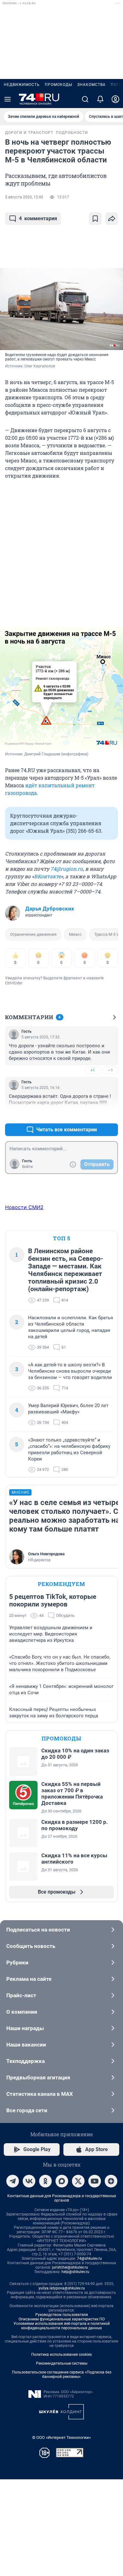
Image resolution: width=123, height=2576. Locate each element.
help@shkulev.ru (75, 2272)
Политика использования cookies (61, 2355)
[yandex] (111, 2181)
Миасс (75, 934)
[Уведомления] (100, 99)
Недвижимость (22, 85)
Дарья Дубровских (50, 909)
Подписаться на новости (38, 1930)
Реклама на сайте (29, 1979)
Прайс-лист (21, 1995)
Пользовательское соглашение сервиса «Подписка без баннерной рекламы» (62, 2374)
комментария (38, 218)
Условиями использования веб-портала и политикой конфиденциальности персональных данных (62, 2326)
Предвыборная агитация (38, 2077)
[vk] (29, 2181)
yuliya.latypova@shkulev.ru (62, 2288)
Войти (27, 1167)
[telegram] (13, 2181)
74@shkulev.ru (89, 2259)
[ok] (45, 2181)
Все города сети (27, 2110)
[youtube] (95, 2181)
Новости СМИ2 (24, 1207)
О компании (22, 2012)
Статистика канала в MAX (40, 2094)
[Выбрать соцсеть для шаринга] (112, 219)
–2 (110, 1114)
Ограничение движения (33, 934)
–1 (110, 1070)
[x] (78, 2181)
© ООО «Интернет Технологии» (61, 2437)
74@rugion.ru (67, 869)
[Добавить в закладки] (95, 219)
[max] (62, 2181)
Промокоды (59, 85)
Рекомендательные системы (62, 2363)
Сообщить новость (31, 1946)
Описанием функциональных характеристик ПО (62, 2319)
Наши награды (25, 2028)
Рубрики (17, 1962)
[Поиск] (85, 99)
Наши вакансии (26, 2045)
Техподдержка (26, 2061)
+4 (93, 1114)
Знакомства (91, 85)
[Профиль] (115, 99)
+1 (93, 1070)
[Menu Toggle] (8, 99)
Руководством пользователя (62, 2315)
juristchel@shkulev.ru (70, 2267)
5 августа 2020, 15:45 (24, 197)
